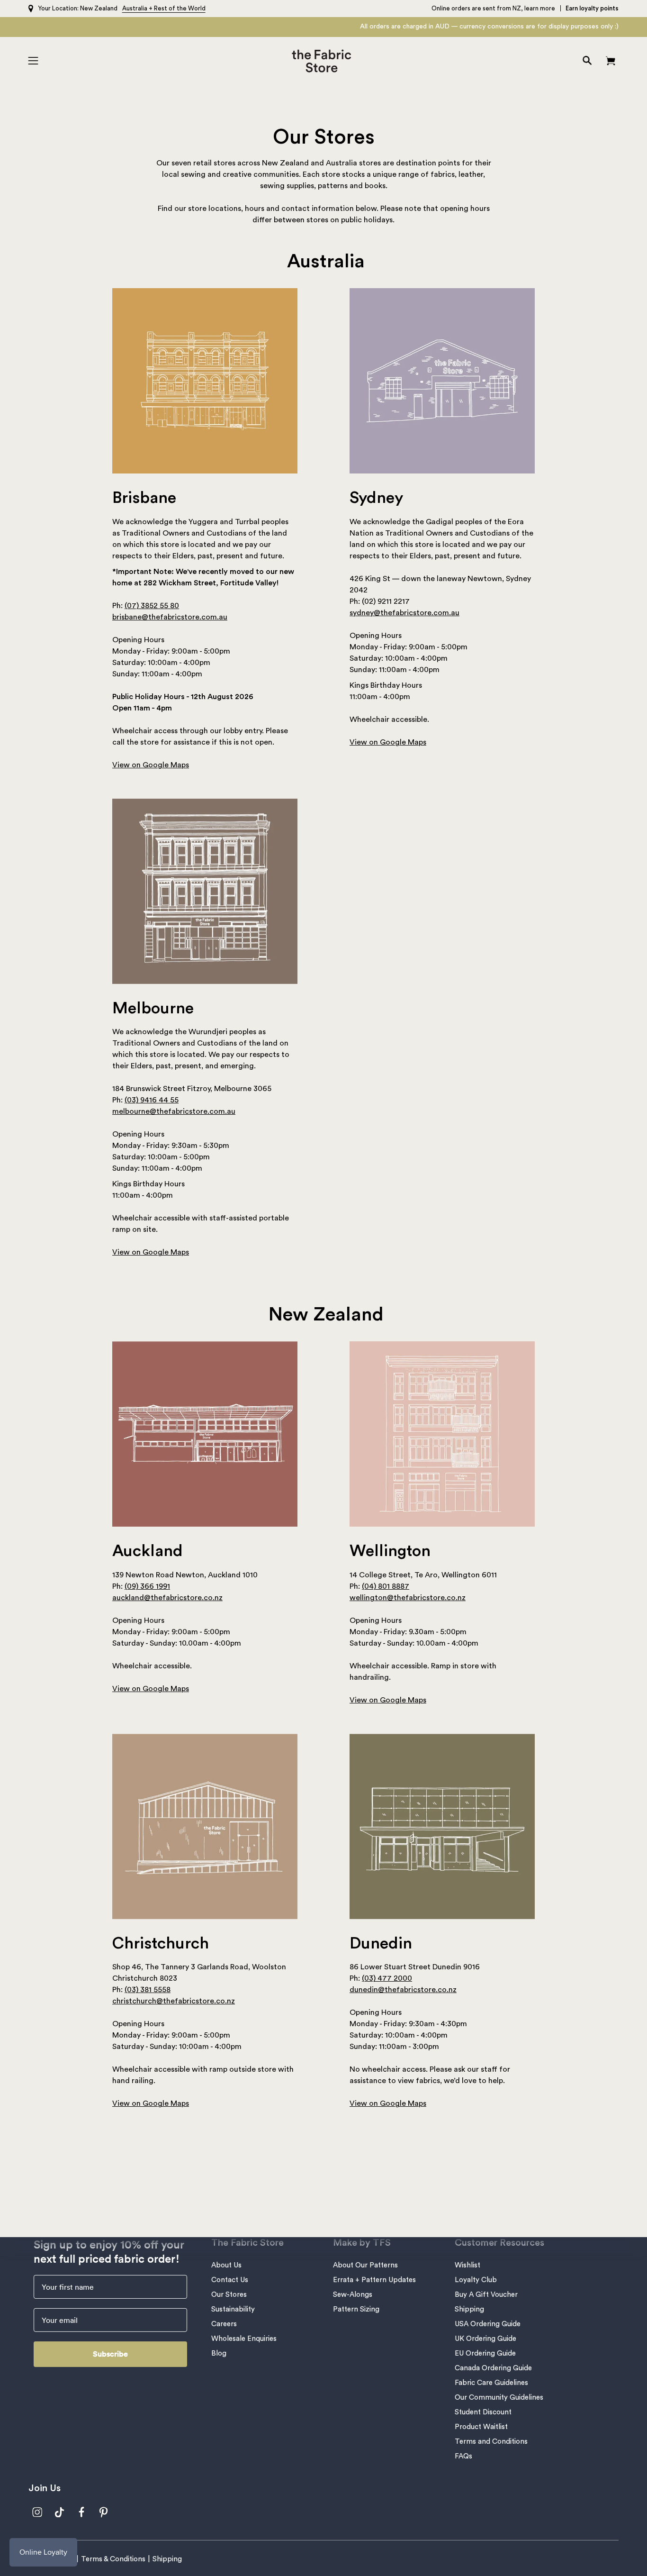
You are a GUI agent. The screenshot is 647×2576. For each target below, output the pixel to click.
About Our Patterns (365, 2265)
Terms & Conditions (113, 2559)
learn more (540, 8)
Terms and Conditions (491, 2442)
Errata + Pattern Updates (374, 2280)
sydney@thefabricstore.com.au (404, 613)
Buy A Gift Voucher (486, 2295)
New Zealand (99, 8)
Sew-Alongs (353, 2295)
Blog (219, 2353)
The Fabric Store (247, 2243)
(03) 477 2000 (387, 1978)
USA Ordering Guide (488, 2324)
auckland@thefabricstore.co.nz (167, 1598)
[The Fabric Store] (324, 61)
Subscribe (110, 2354)
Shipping (469, 2309)
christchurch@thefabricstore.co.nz (174, 2001)
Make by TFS (362, 2243)
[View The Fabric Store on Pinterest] (104, 2512)
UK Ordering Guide (485, 2339)
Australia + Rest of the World (164, 8)
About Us (226, 2265)
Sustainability (233, 2309)
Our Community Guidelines (499, 2398)
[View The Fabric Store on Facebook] (82, 2512)
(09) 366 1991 (147, 1586)
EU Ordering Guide (485, 2353)
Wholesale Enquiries (244, 2339)
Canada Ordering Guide (493, 2368)
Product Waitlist (481, 2427)
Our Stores (229, 2295)
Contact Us (230, 2280)
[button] (587, 61)
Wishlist (467, 2265)
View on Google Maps (151, 765)
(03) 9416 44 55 (152, 1100)
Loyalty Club (476, 2280)
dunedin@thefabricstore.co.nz (403, 1990)
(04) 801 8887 (386, 1586)
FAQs (463, 2456)
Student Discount (483, 2412)
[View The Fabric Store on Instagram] (37, 2512)
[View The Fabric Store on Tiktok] (59, 2512)
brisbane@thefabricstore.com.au (170, 617)
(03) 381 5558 (148, 1990)
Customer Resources (499, 2243)
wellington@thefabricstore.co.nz (408, 1598)
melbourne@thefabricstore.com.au (174, 1111)
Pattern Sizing (356, 2309)
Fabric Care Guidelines (491, 2383)
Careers (224, 2324)
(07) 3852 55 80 (152, 606)
